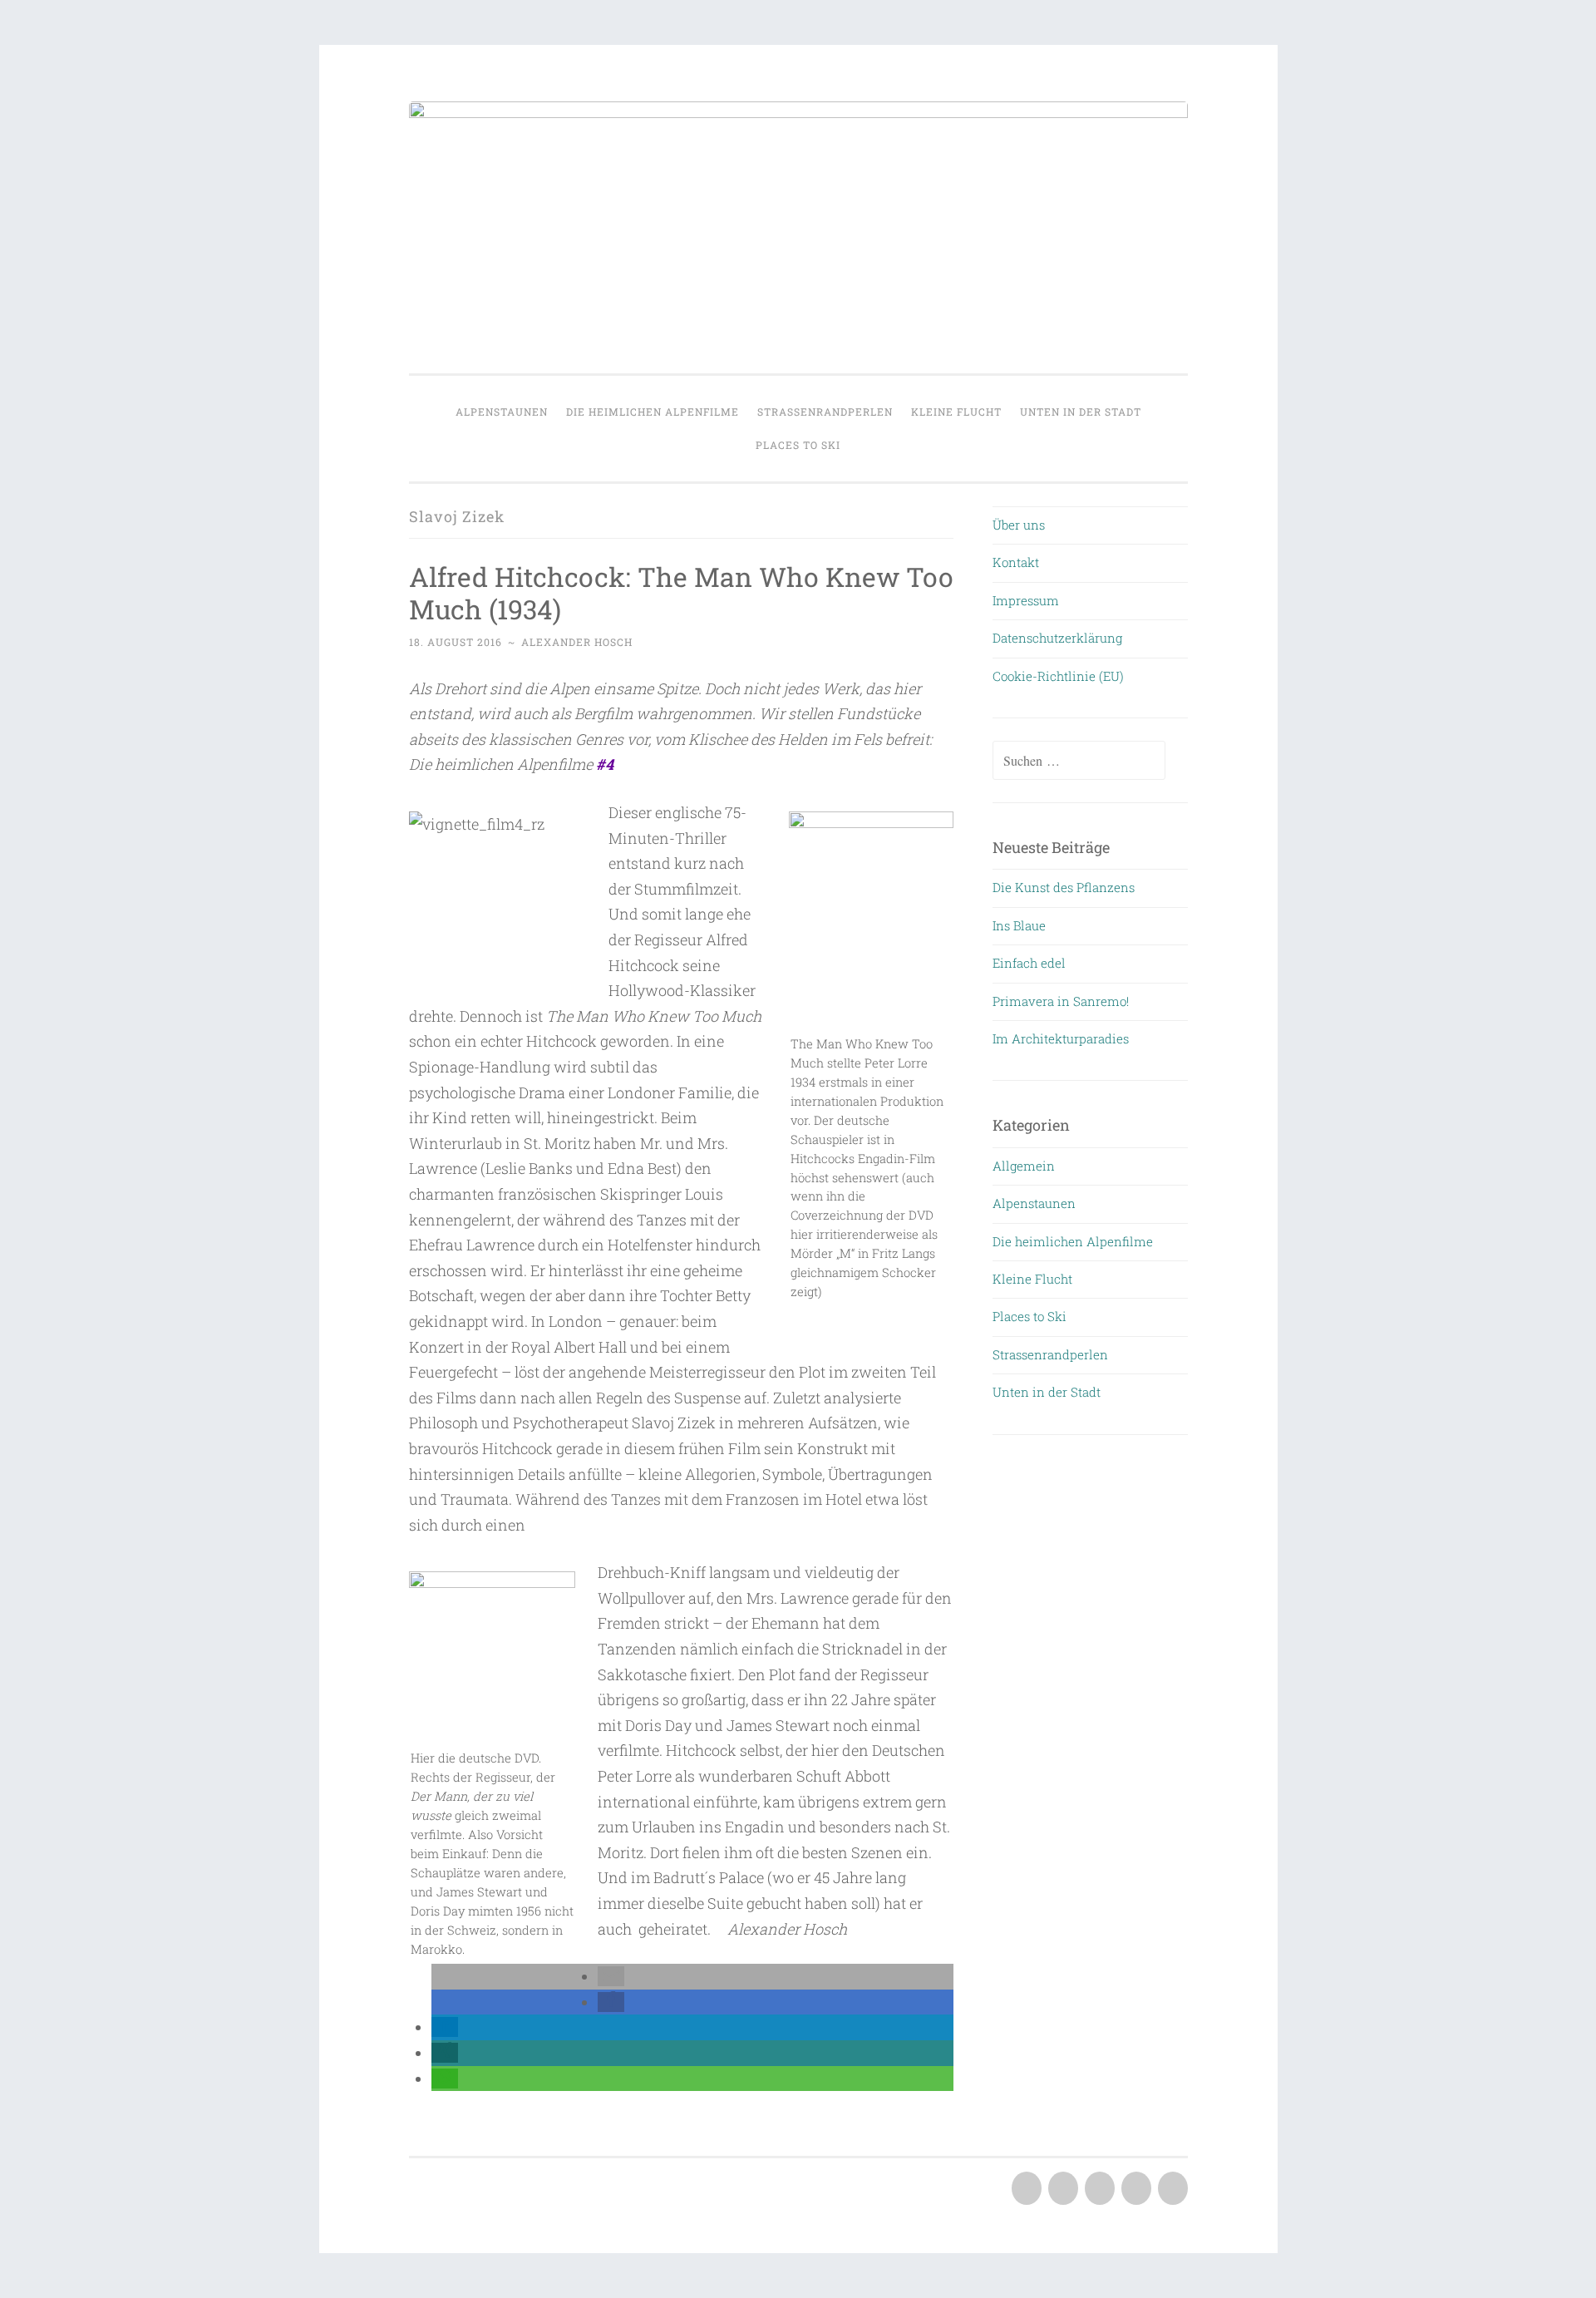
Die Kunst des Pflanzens (1064, 887)
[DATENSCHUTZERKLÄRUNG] (1135, 2189)
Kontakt (1016, 562)
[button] (611, 1976)
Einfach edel (1029, 963)
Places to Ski (798, 445)
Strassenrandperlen (825, 412)
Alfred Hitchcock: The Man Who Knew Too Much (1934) (681, 593)
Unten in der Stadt (1081, 412)
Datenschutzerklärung (1057, 638)
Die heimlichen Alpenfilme (653, 412)
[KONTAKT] (1062, 2189)
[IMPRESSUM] (1098, 2189)
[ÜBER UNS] (1025, 2189)
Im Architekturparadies (1061, 1038)
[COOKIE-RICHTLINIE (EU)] (1171, 2189)
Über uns (1019, 525)
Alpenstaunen (502, 412)
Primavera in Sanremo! (1061, 1001)
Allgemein (1024, 1166)
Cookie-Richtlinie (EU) (1058, 676)
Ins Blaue (1019, 925)
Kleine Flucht (956, 412)
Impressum (1026, 600)
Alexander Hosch (577, 642)
